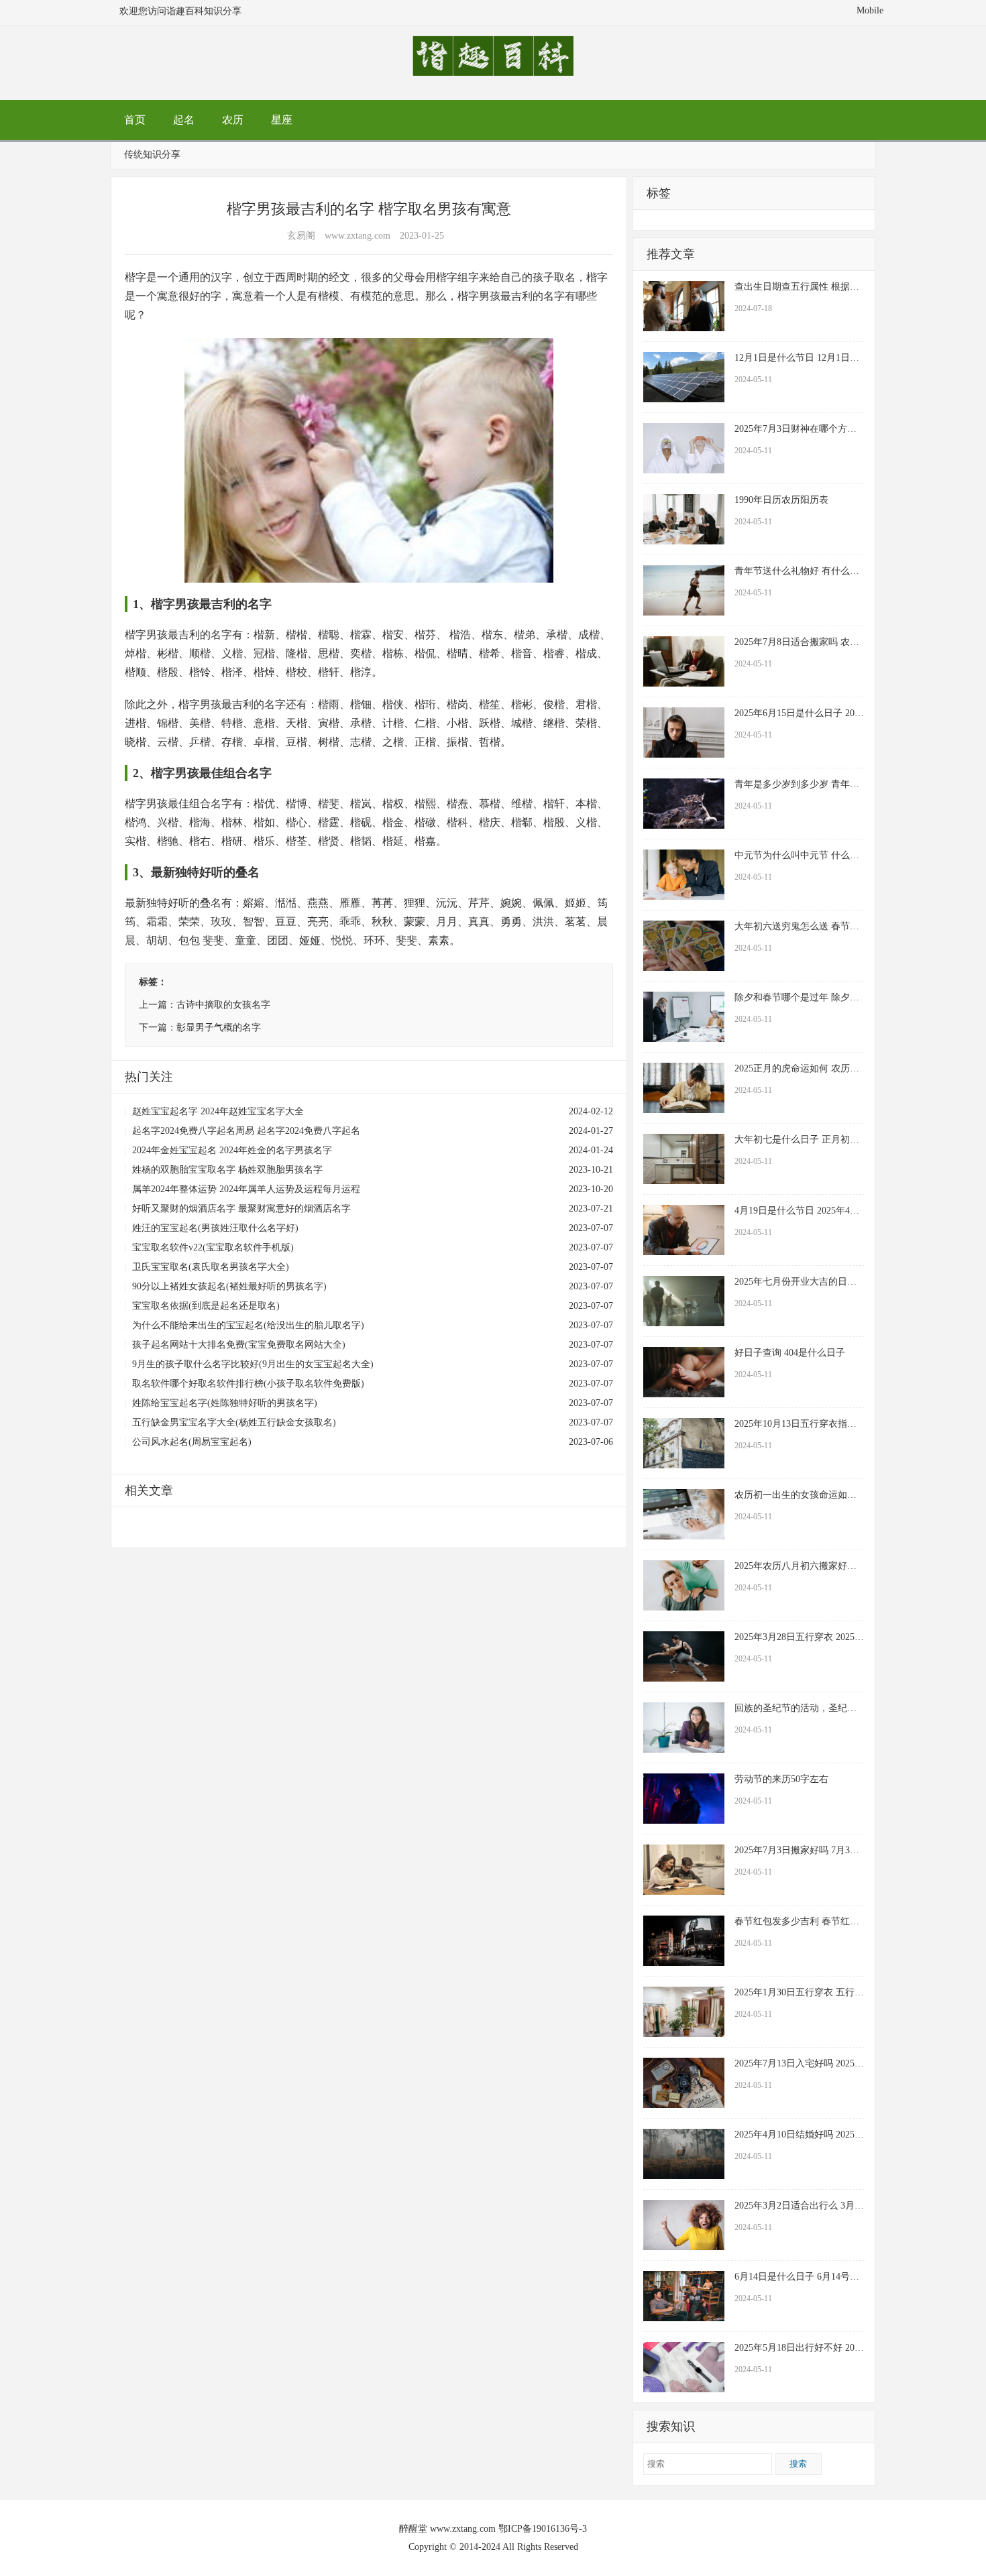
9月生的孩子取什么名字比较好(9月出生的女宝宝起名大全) (253, 1364)
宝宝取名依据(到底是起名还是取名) (206, 1306)
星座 (282, 120)
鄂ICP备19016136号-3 (543, 2529)
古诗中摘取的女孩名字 (223, 1005)
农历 (233, 120)
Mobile (870, 10)
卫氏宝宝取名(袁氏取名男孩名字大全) (211, 1267)
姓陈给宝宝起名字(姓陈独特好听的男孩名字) (225, 1403)
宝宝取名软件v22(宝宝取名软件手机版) (213, 1247)
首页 (135, 120)
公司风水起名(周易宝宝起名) (192, 1442)
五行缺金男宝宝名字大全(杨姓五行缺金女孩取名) (234, 1422)
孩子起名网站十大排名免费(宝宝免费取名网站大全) (239, 1345)
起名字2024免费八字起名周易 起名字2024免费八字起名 (246, 1131)
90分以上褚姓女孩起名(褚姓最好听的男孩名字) (229, 1286)
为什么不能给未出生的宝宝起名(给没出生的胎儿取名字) (248, 1325)
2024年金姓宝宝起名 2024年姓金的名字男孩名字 (232, 1150)
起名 (184, 120)
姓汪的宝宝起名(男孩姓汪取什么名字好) (215, 1228)
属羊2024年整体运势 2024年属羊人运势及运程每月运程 (246, 1189)
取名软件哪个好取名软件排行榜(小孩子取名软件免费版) (248, 1384)
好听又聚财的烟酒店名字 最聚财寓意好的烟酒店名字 (241, 1209)
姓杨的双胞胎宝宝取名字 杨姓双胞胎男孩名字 (227, 1170)
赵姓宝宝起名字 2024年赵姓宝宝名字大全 (218, 1111)
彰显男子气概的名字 (219, 1028)
